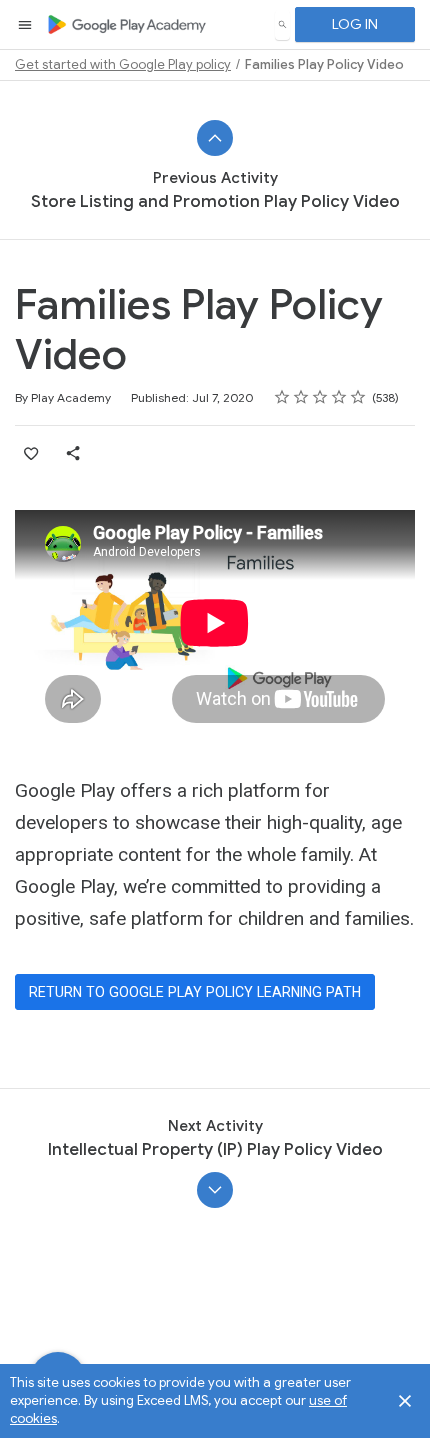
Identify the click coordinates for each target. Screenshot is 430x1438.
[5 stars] (358, 397)
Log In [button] (355, 24)
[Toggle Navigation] (26, 25)
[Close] (405, 1401)
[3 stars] (320, 397)
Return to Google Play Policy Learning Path (195, 992)
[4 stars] (339, 397)
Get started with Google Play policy (123, 64)
